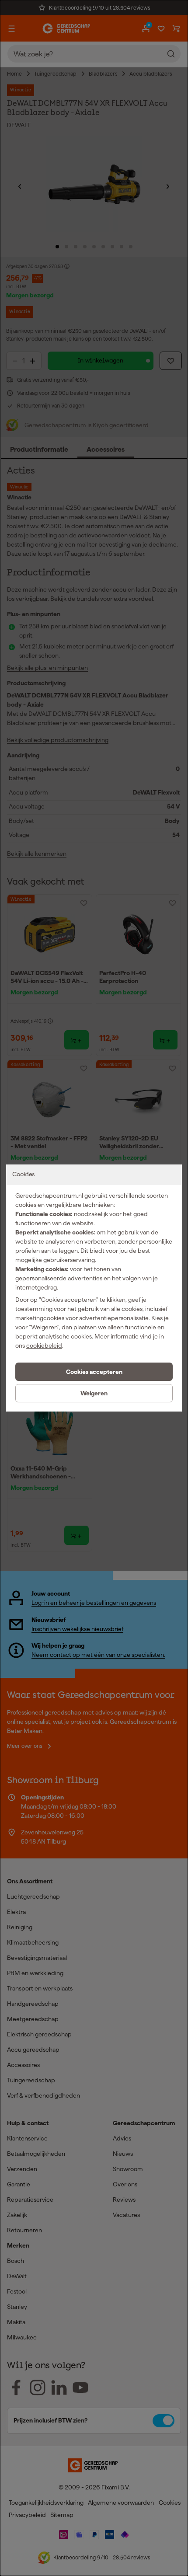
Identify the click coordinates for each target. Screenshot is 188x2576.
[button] (94, 1372)
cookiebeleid (44, 1346)
